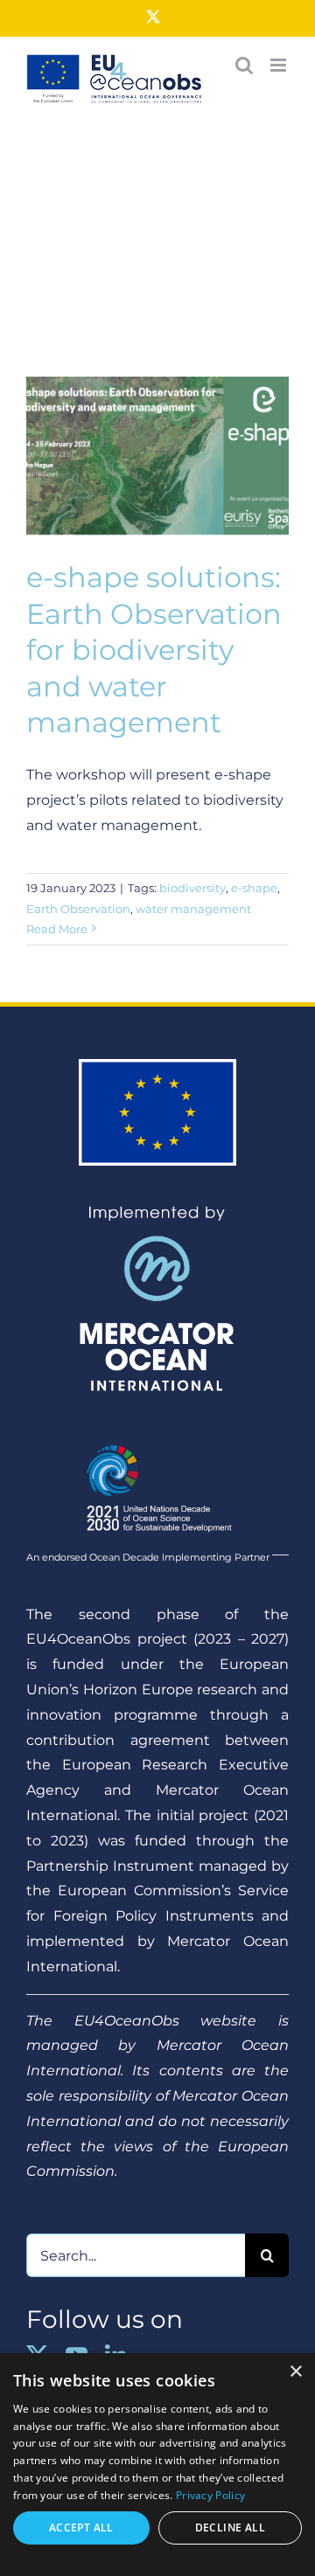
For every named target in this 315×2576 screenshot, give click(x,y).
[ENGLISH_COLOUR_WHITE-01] (157, 1438)
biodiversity (192, 888)
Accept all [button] (81, 2528)
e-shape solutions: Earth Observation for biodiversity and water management (154, 650)
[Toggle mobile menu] (280, 65)
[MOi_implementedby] (157, 1212)
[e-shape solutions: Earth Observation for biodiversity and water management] (157, 459)
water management (193, 909)
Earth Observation (78, 909)
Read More (57, 929)
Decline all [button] (230, 2528)
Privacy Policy (210, 2495)
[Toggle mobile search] (244, 65)
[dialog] (157, 2465)
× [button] (295, 2372)
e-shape (254, 888)
